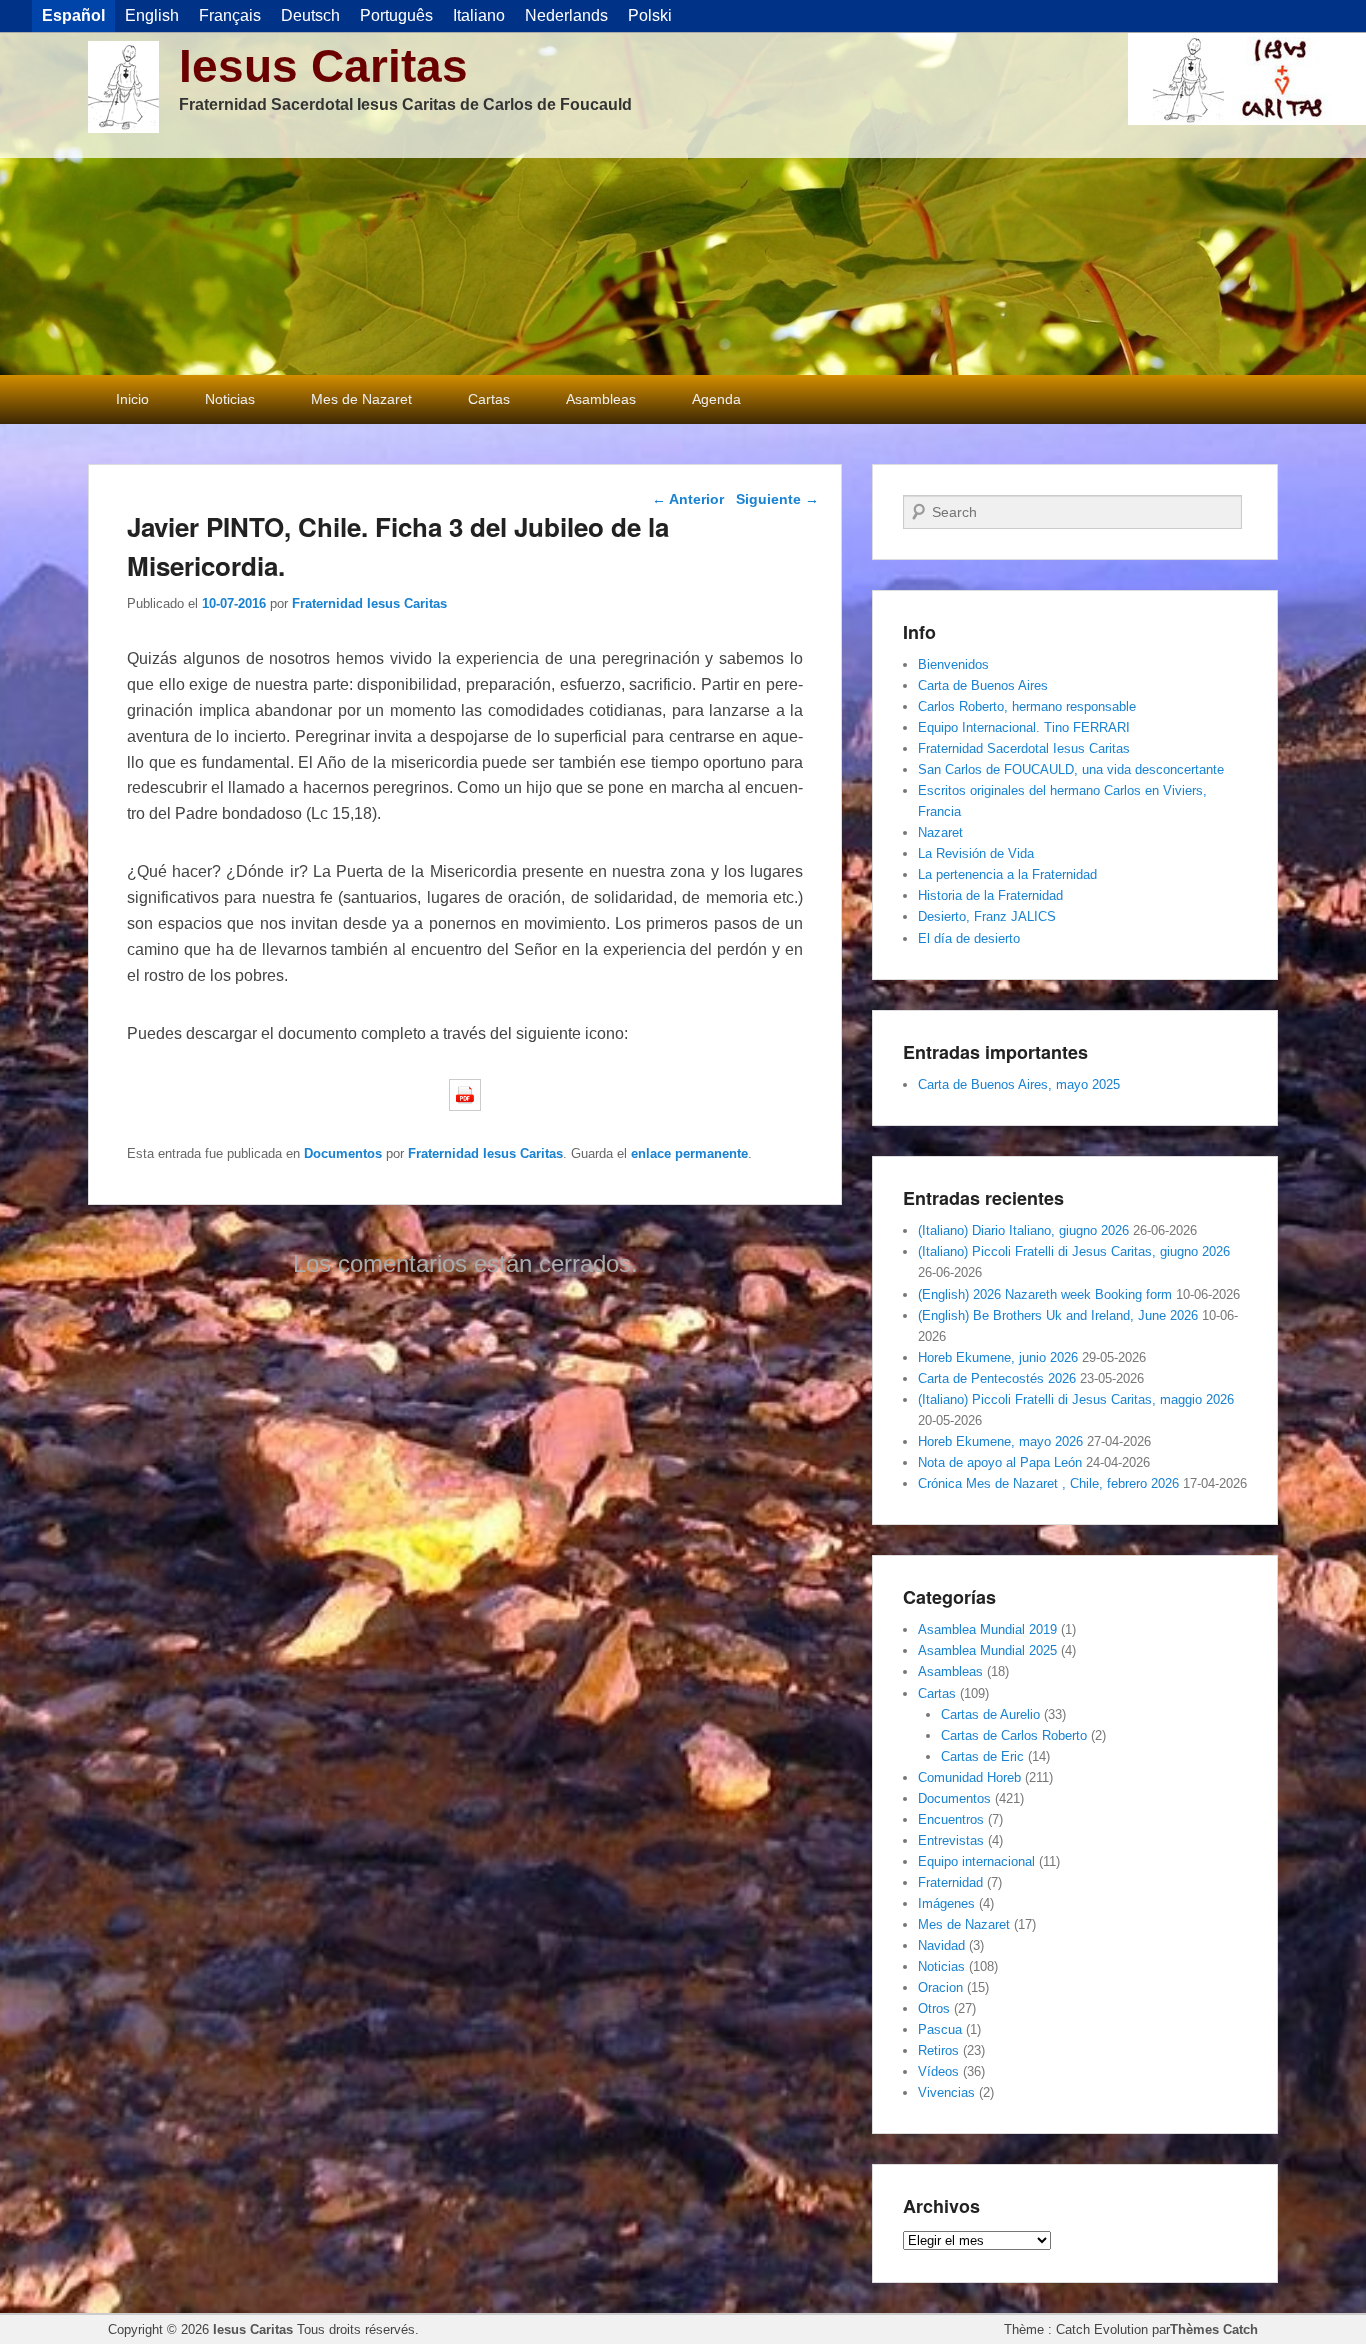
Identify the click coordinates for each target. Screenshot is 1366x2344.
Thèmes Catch (1214, 2329)
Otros (934, 2008)
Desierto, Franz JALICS (987, 916)
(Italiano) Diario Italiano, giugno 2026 (1023, 1230)
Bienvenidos (953, 664)
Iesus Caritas (323, 66)
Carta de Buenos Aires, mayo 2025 (1019, 1084)
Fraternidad (950, 1882)
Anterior (688, 499)
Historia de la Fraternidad (990, 895)
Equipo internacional (976, 1861)
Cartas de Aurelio (990, 1714)
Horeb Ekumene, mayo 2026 (1000, 1441)
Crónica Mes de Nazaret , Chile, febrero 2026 (1048, 1483)
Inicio (132, 399)
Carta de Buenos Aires (983, 685)
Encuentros (951, 1819)
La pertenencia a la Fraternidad (1007, 874)
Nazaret (940, 832)
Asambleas (601, 399)
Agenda (716, 399)
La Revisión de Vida (976, 853)
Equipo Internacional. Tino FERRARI (1024, 727)
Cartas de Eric (982, 1756)
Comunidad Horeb (969, 1777)
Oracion (940, 1987)
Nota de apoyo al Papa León (1000, 1462)
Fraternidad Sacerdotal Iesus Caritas (1024, 748)
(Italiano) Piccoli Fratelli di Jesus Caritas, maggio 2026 (1076, 1399)
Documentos (343, 1153)
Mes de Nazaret (361, 399)
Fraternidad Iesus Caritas (369, 603)
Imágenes (946, 1903)
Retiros (938, 2050)
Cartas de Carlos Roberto (1014, 1735)
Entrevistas (951, 1840)
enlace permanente (689, 1153)
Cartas (489, 399)
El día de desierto (969, 938)
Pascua (940, 2029)
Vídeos (938, 2071)
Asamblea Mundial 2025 (987, 1650)
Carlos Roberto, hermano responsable (1027, 706)
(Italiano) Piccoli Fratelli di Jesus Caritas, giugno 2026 (1074, 1251)
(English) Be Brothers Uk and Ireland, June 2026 (1058, 1315)
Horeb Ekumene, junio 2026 (998, 1357)
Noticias (230, 399)
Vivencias (946, 2092)
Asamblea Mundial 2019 (987, 1629)
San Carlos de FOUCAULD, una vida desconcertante (1071, 769)
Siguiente (777, 499)
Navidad (941, 1945)
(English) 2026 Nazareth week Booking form (1045, 1294)
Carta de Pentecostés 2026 (997, 1378)
